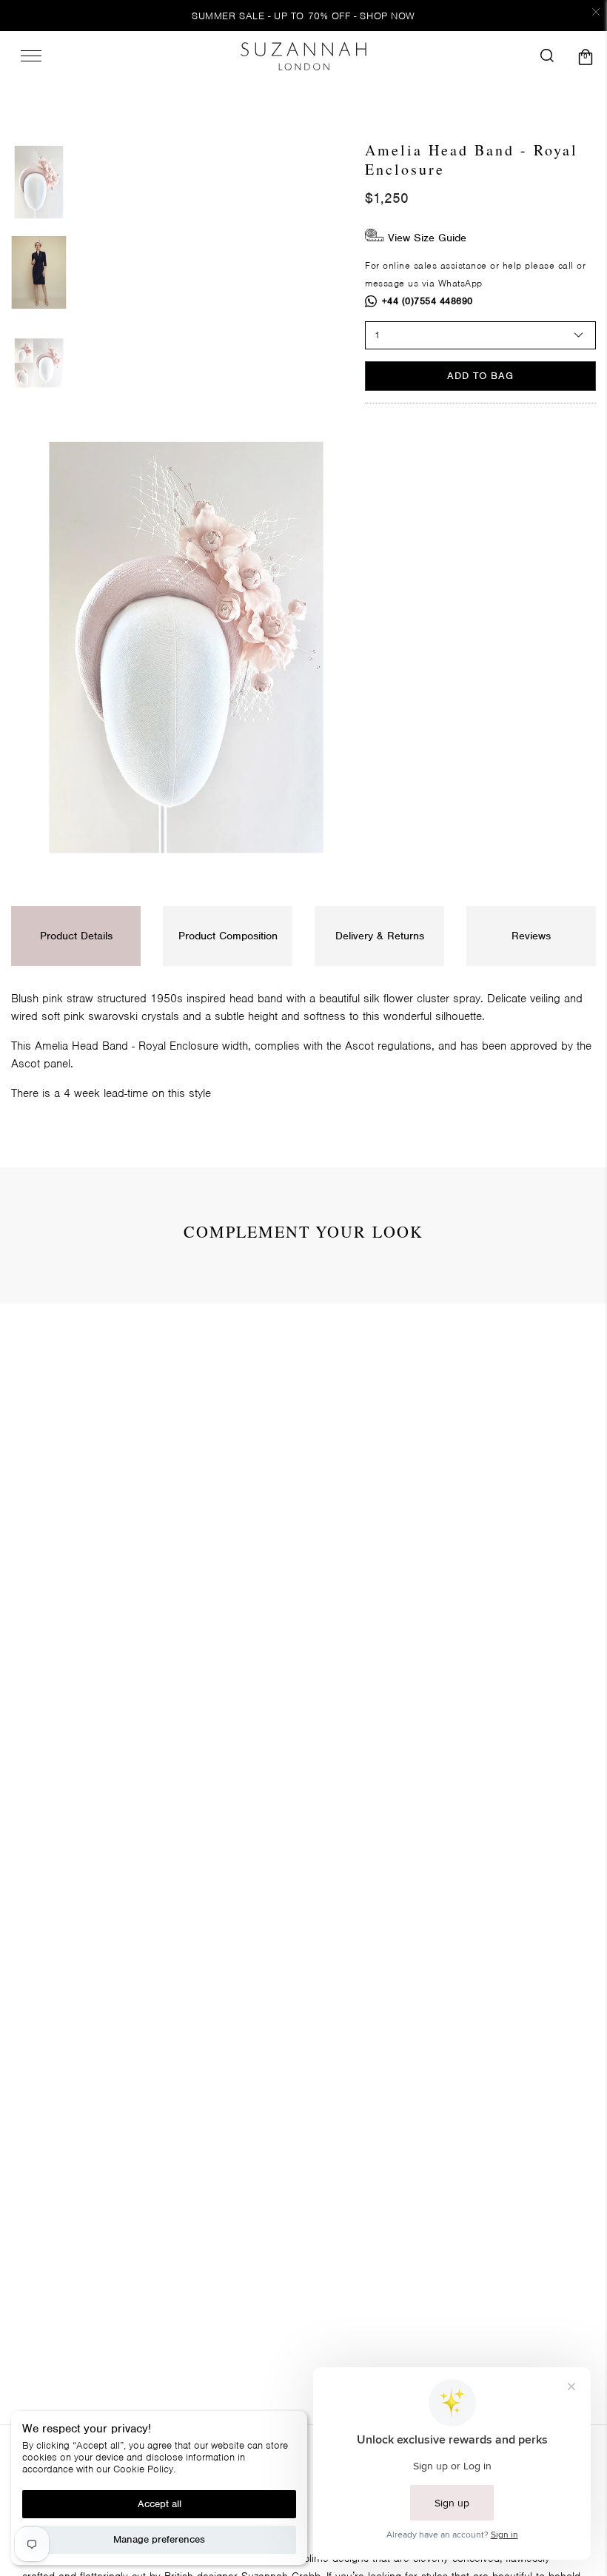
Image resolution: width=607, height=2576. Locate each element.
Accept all (160, 2504)
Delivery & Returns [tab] (380, 936)
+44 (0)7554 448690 (427, 301)
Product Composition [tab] (228, 936)
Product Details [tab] (76, 936)
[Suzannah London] (303, 56)
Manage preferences (159, 2539)
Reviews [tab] (531, 936)
